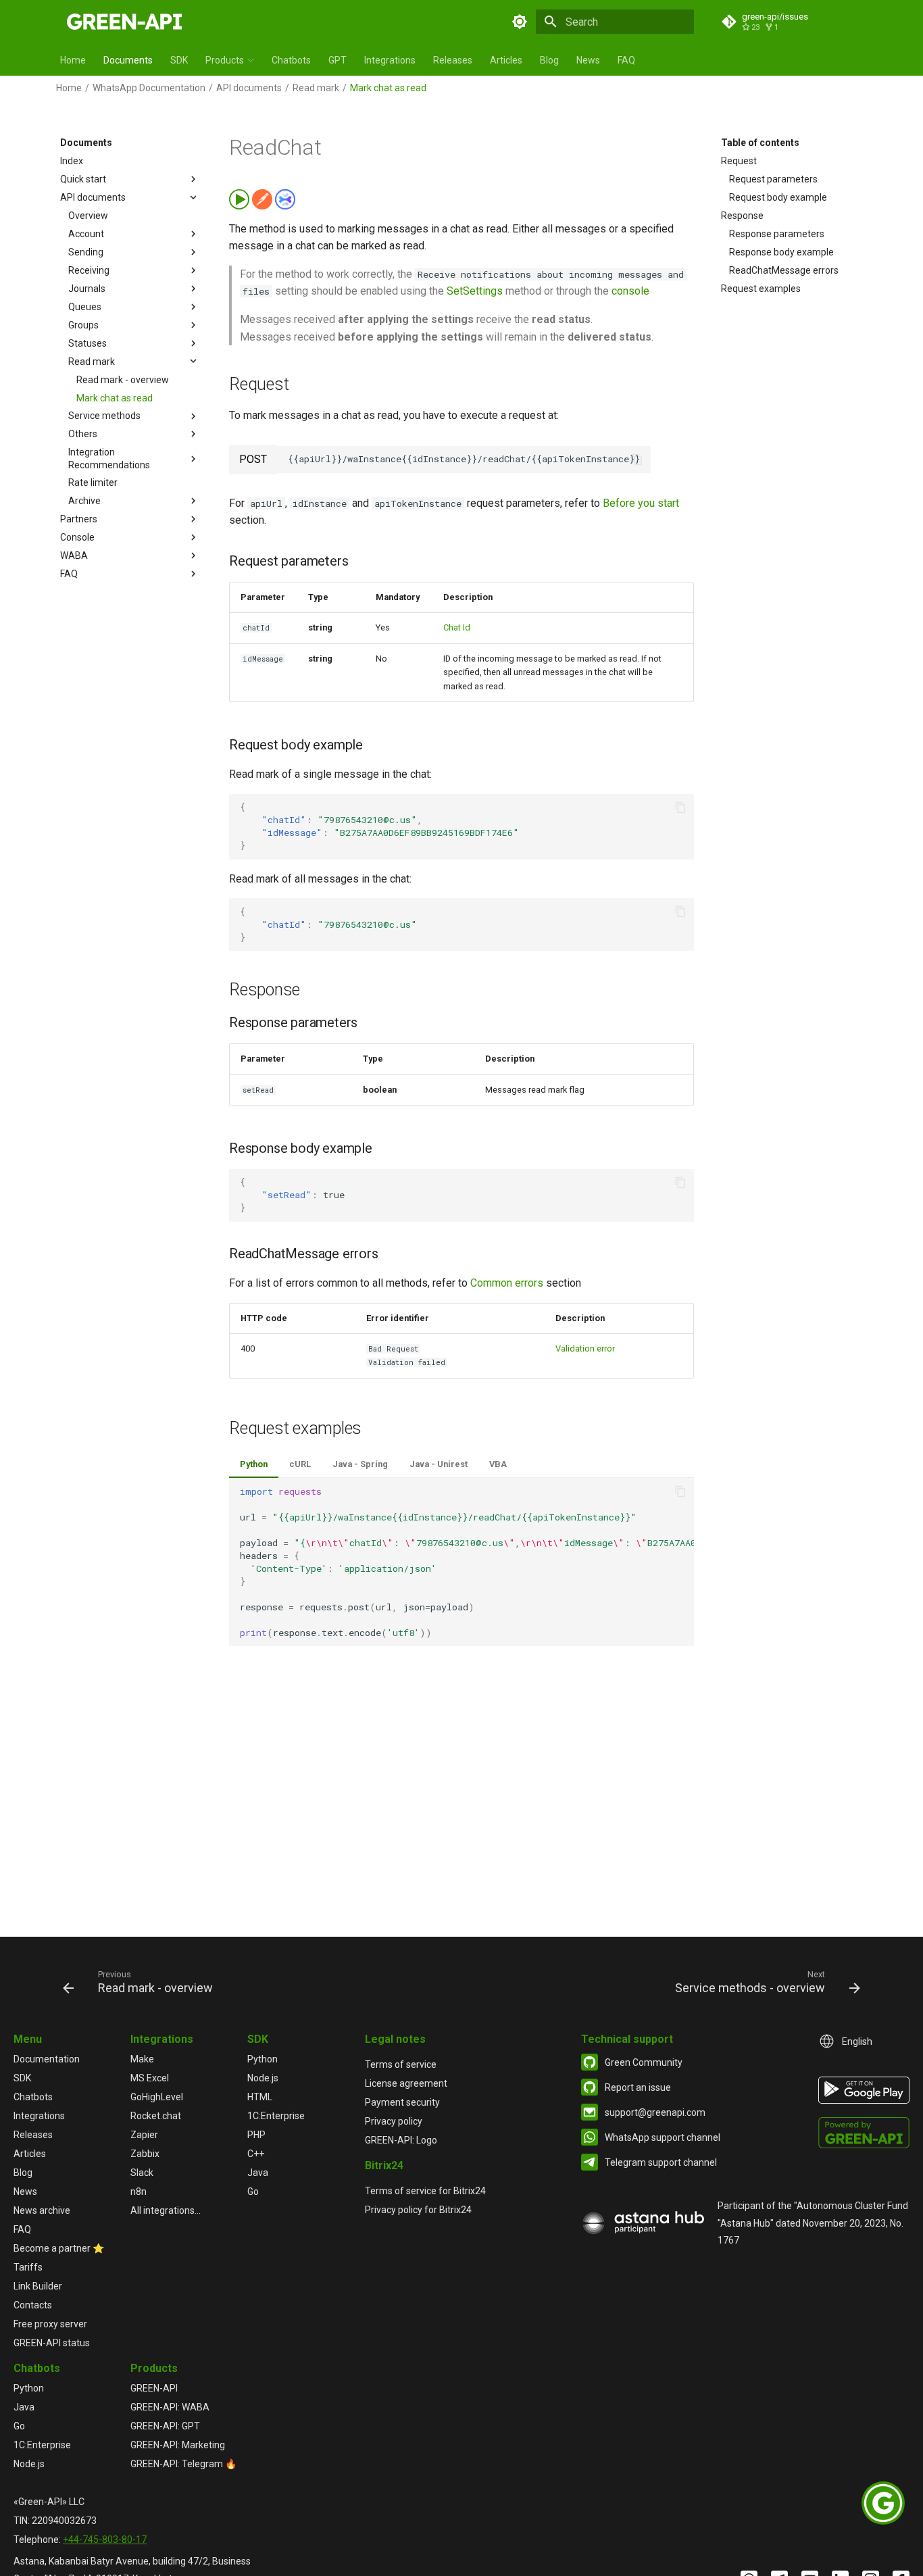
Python (254, 1464)
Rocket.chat (156, 2116)
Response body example (781, 252)
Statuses (88, 343)
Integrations (390, 60)
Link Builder (38, 2286)
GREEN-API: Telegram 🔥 (183, 2464)
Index (72, 161)
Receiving (89, 270)
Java (258, 2173)
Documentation (47, 2059)
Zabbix (145, 2154)
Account (86, 234)
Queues (85, 306)
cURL (300, 1464)
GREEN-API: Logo (401, 2140)
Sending (86, 252)
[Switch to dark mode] (520, 22)
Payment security (402, 2102)
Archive (84, 501)
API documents (249, 88)
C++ (256, 2154)
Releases (453, 60)
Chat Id (457, 627)
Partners (79, 519)
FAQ (626, 60)
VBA (498, 1464)
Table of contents (760, 143)
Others (83, 434)
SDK (179, 60)
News (588, 60)
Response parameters (777, 234)
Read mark (316, 88)
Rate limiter (93, 482)
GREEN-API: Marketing (178, 2445)
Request (739, 161)
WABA (74, 555)
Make (142, 2059)
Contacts (33, 2305)
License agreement (406, 2083)
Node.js (263, 2078)
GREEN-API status (52, 2343)
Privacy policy (394, 2121)
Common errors (507, 1283)
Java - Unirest (439, 1464)
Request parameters (773, 179)
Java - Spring (360, 1464)
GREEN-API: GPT (165, 2426)
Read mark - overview (123, 379)
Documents (128, 60)
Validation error (585, 1348)
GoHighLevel (157, 2097)
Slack (142, 2173)
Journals (87, 289)
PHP (256, 2135)
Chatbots (291, 60)
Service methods (104, 416)
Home (73, 60)
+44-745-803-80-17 (105, 2540)
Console (77, 537)
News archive (42, 2210)
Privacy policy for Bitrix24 (418, 2210)
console (630, 291)
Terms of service (401, 2064)
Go (253, 2191)
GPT (338, 60)
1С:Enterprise (276, 2116)
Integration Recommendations (109, 458)
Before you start (641, 503)
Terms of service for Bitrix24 (425, 2191)
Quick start (83, 179)
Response (742, 216)
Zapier (144, 2135)
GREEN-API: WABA (170, 2407)
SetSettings (475, 291)
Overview (88, 216)
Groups (83, 324)
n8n (139, 2191)
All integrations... (166, 2210)
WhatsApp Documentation (149, 88)
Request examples (761, 289)
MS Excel (150, 2078)
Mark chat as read (115, 397)
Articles (506, 60)
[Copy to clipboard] (637, 460)
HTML (260, 2097)
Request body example (778, 197)
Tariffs (28, 2267)
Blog (549, 60)
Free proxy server (50, 2324)
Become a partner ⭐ (59, 2248)
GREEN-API (154, 2388)
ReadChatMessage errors (784, 270)
